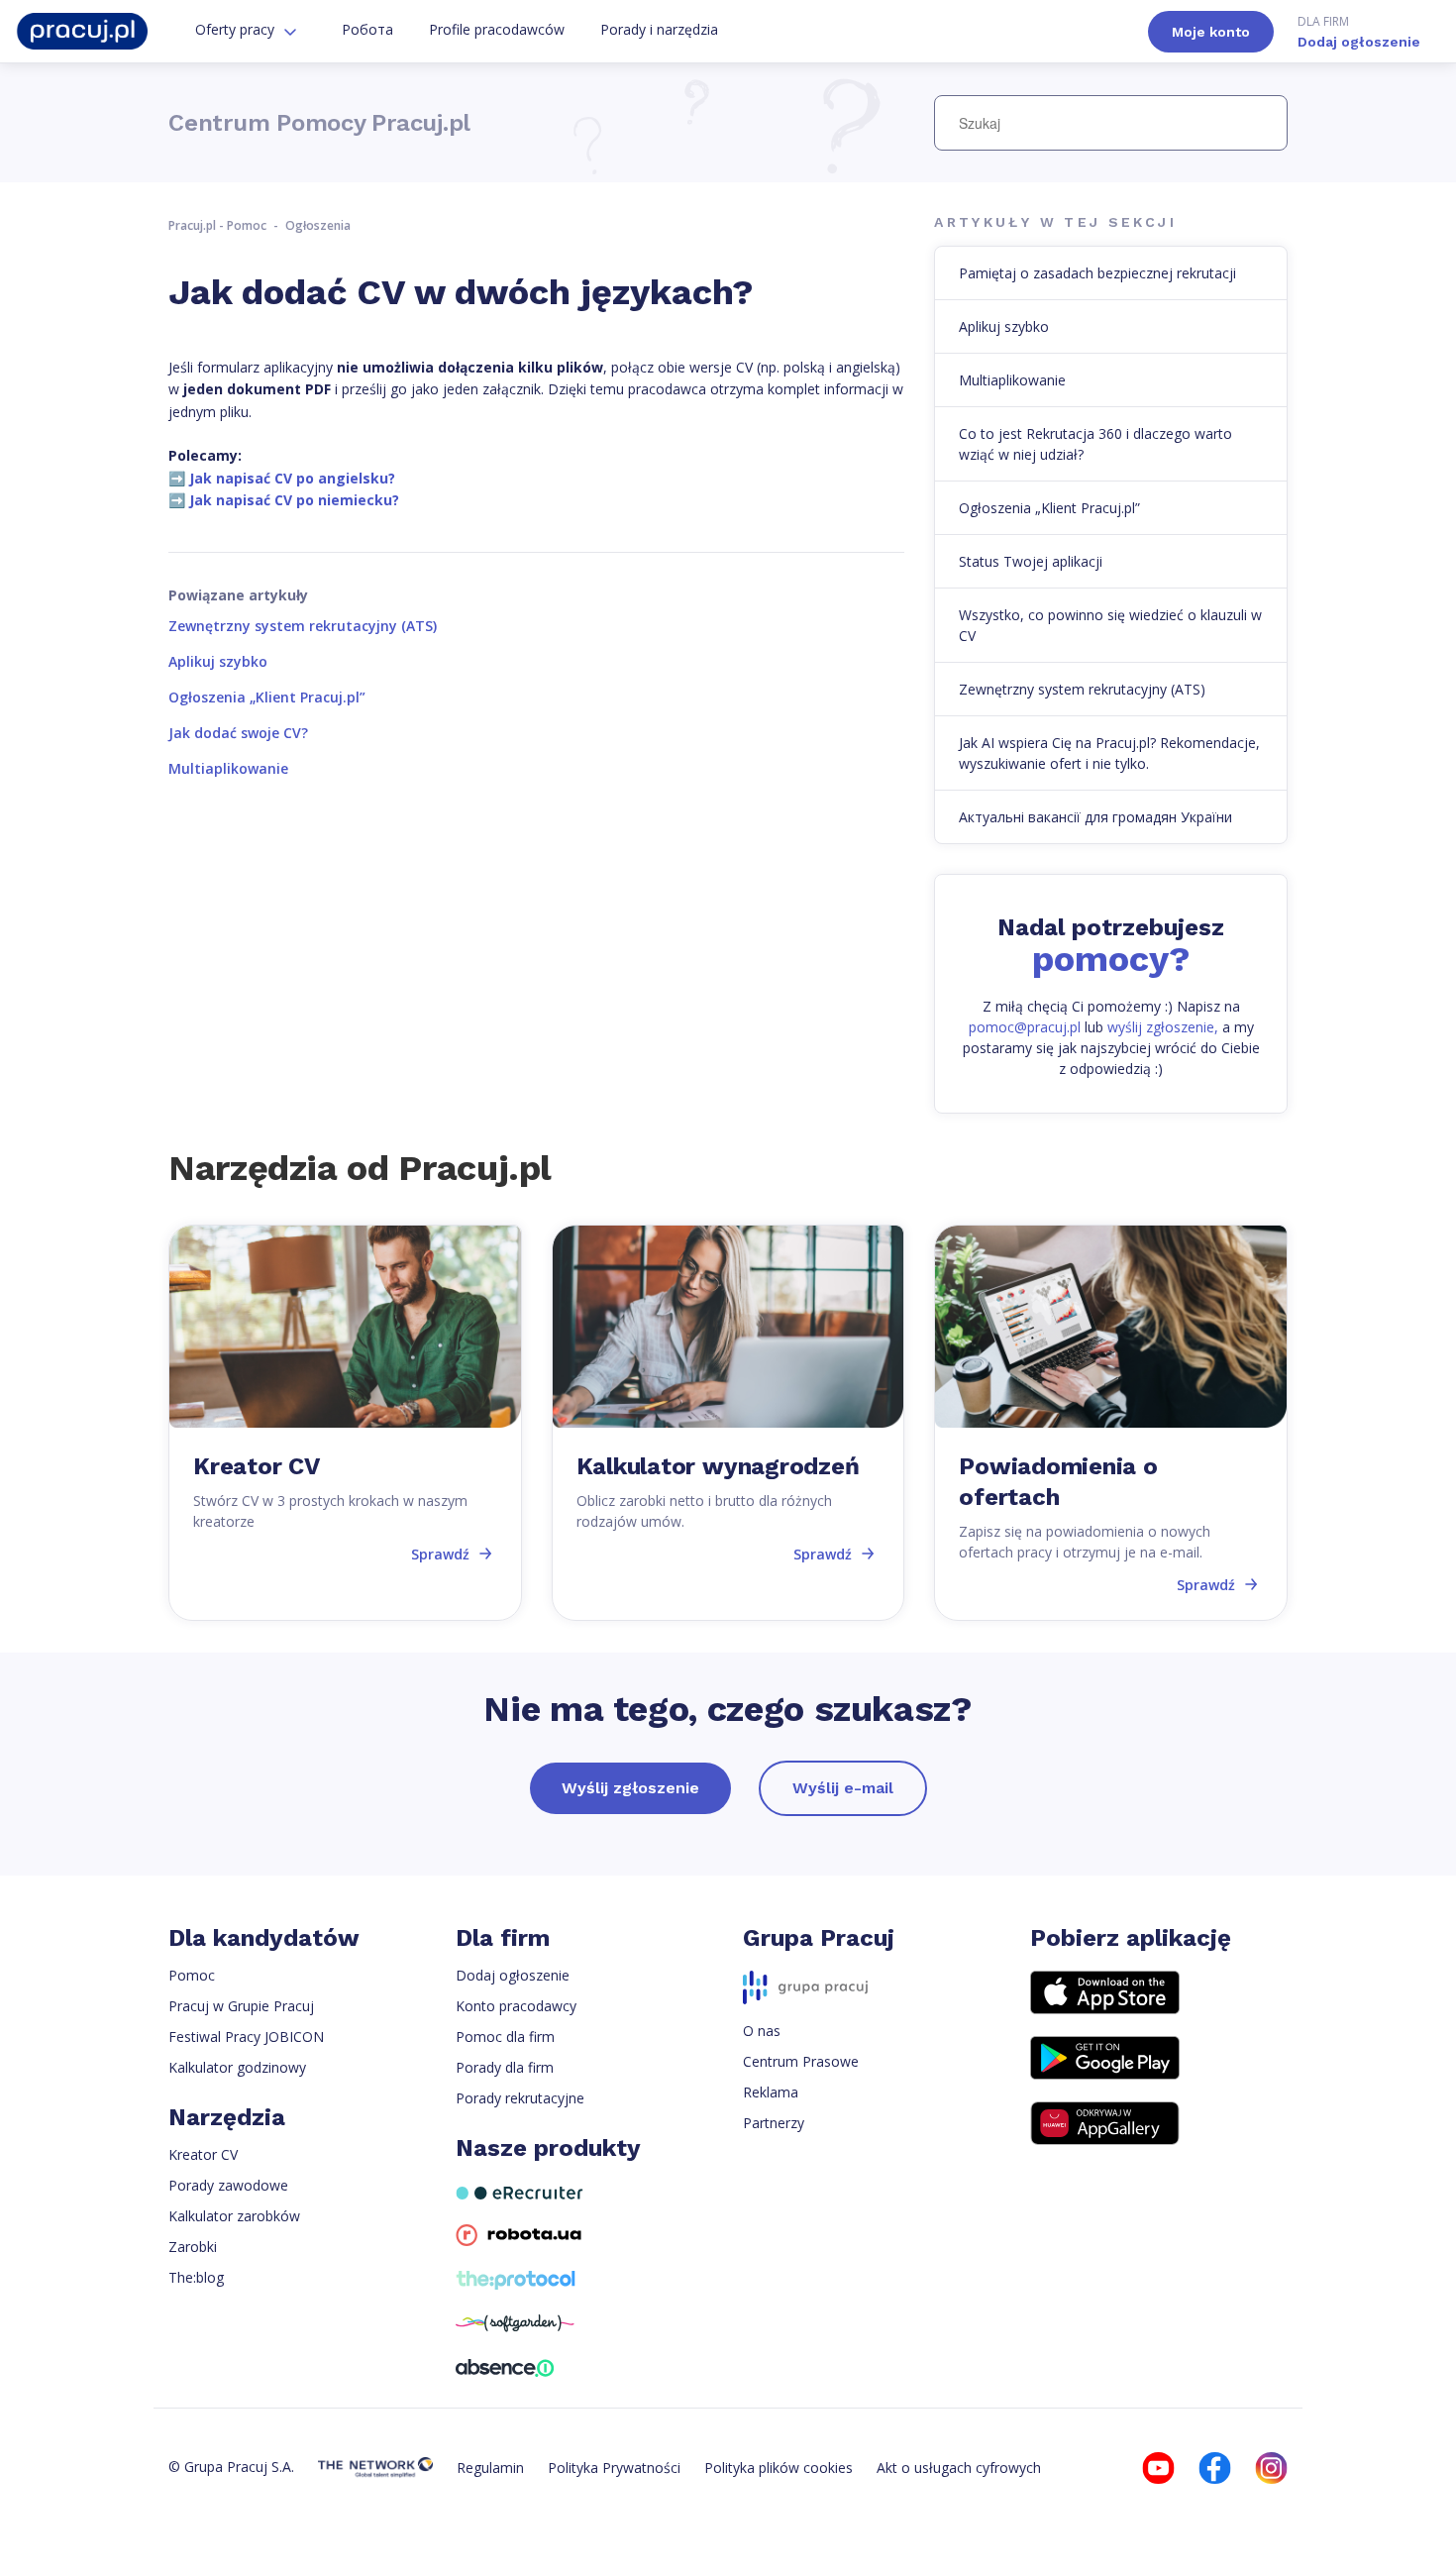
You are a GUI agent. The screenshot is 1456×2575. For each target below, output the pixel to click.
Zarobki (193, 2247)
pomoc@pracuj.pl (1025, 1027)
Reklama (771, 2092)
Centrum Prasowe (801, 2061)
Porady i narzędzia (659, 29)
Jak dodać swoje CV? (238, 733)
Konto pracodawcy (516, 2006)
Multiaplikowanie (228, 768)
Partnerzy (774, 2123)
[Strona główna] (82, 31)
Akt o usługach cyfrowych (959, 2468)
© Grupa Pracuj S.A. (231, 2467)
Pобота (367, 29)
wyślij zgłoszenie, (1163, 1027)
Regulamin (490, 2468)
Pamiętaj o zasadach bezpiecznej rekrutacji (1097, 273)
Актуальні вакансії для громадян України (1095, 817)
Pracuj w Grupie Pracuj (241, 2006)
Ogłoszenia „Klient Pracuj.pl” (267, 697)
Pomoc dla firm (505, 2037)
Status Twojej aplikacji (1031, 561)
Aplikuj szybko (218, 661)
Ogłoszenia (318, 225)
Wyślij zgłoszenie (630, 1788)
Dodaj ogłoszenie (1359, 31)
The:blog (196, 2277)
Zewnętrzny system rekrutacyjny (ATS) (303, 626)
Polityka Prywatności (614, 2468)
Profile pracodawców (497, 29)
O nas (762, 2031)
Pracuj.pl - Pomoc (217, 225)
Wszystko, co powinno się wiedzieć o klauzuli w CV (1110, 625)
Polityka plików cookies (779, 2468)
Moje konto (1211, 32)
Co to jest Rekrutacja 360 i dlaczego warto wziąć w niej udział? (1095, 444)
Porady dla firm (505, 2067)
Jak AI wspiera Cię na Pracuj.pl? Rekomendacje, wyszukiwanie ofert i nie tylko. (1109, 753)
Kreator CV (203, 2154)
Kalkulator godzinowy (237, 2067)
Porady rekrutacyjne (520, 2098)
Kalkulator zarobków (234, 2216)
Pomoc (192, 1975)
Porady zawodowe (228, 2185)
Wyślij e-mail (843, 1788)
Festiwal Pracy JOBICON (246, 2037)
